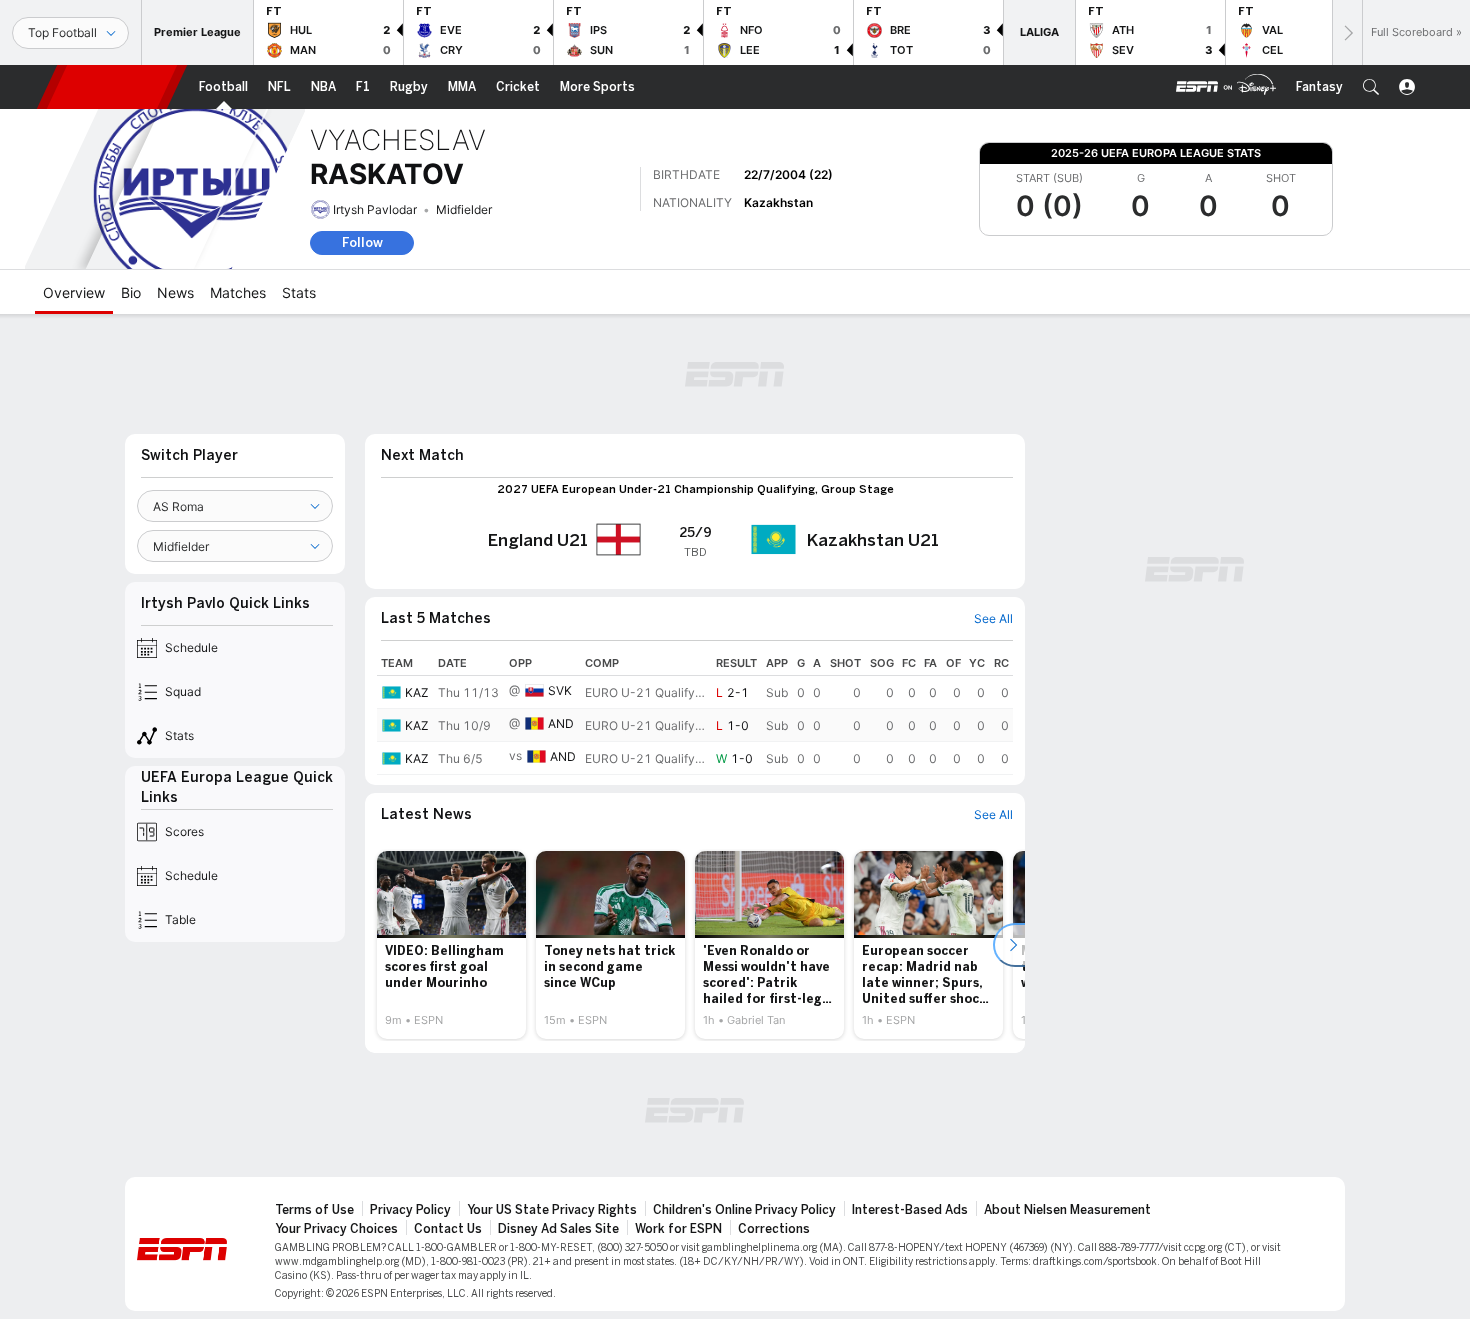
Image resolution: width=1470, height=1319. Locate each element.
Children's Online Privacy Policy (744, 1210)
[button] (1371, 87)
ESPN (112, 87)
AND (561, 723)
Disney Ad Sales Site (558, 1229)
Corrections (774, 1229)
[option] (451, 945)
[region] (695, 713)
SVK (560, 690)
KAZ (417, 692)
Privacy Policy (410, 1210)
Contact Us (448, 1229)
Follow (362, 242)
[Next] (1347, 32)
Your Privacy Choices (336, 1229)
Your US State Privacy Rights (552, 1210)
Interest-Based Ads (910, 1210)
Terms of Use (314, 1210)
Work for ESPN (678, 1229)
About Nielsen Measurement (1067, 1210)
